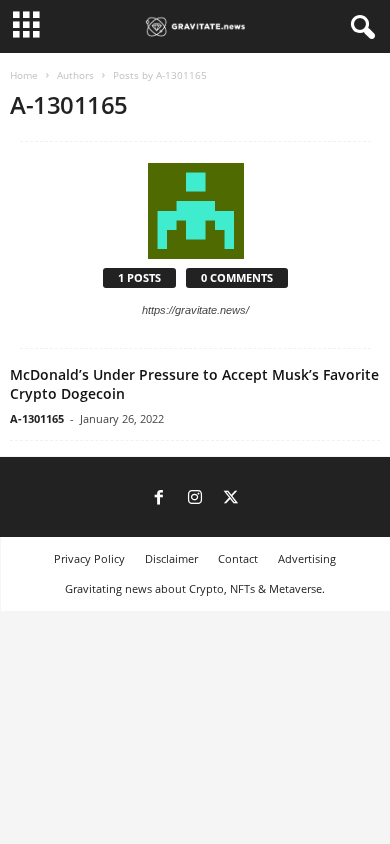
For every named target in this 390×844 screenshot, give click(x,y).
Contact (238, 558)
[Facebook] (159, 499)
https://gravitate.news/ (195, 310)
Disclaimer (171, 558)
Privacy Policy (89, 558)
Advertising (307, 558)
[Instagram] (195, 499)
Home (24, 75)
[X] (231, 499)
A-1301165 (37, 418)
